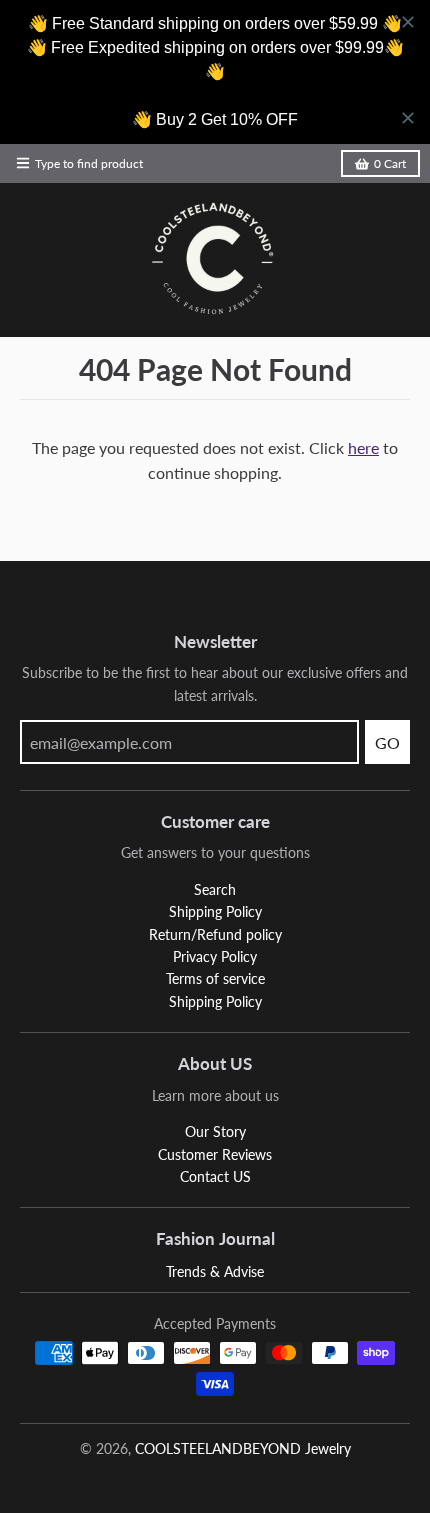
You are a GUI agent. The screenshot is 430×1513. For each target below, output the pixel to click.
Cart (390, 163)
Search (215, 889)
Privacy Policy (215, 956)
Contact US (215, 1176)
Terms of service (215, 978)
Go (387, 742)
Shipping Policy (215, 911)
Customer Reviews (215, 1154)
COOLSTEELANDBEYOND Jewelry (243, 1448)
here (363, 447)
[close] (408, 22)
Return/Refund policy (215, 934)
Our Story (215, 1131)
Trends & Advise (215, 1271)
